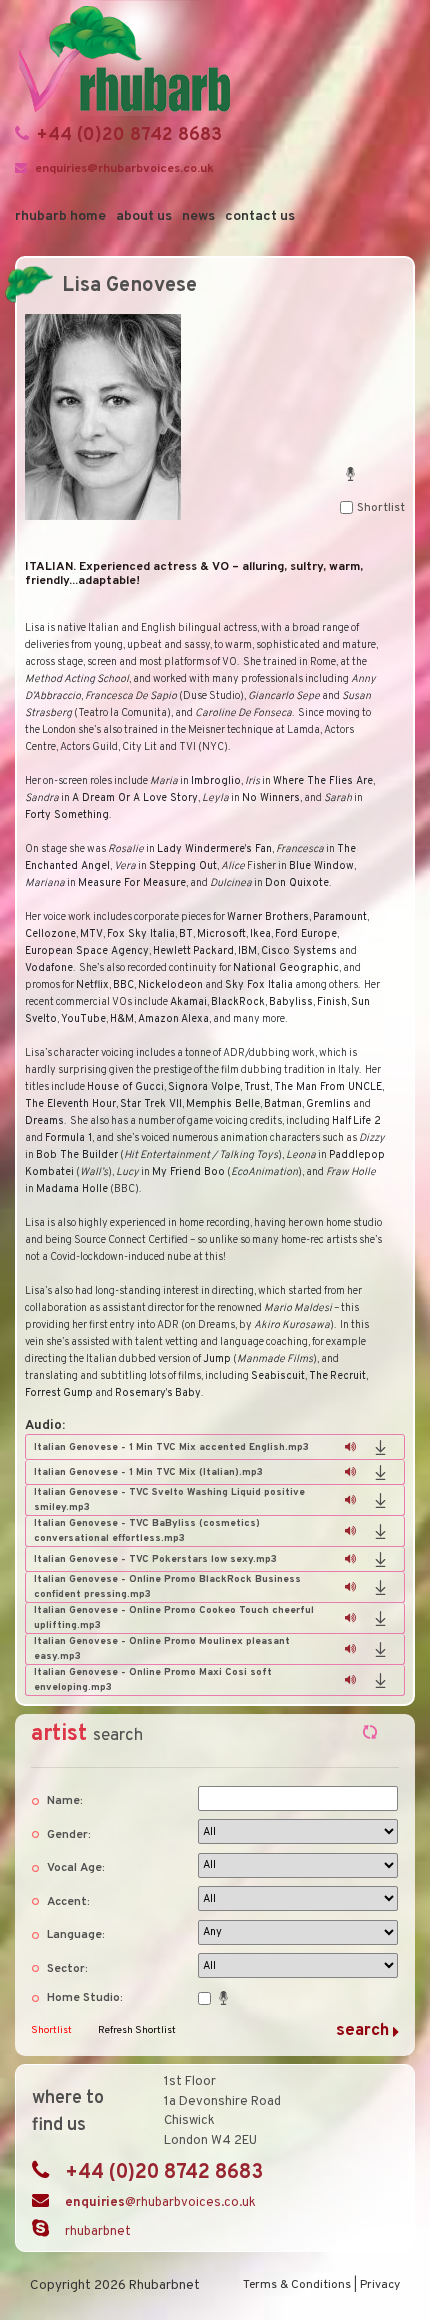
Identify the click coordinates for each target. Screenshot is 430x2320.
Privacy (380, 2285)
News (198, 216)
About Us (144, 216)
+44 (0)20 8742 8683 (129, 135)
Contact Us (260, 216)
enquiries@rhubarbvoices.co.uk (124, 169)
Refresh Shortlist (137, 2030)
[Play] (350, 1447)
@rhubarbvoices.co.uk (160, 2203)
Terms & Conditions (297, 2285)
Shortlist (51, 2030)
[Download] (380, 1447)
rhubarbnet (98, 2232)
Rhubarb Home (60, 216)
